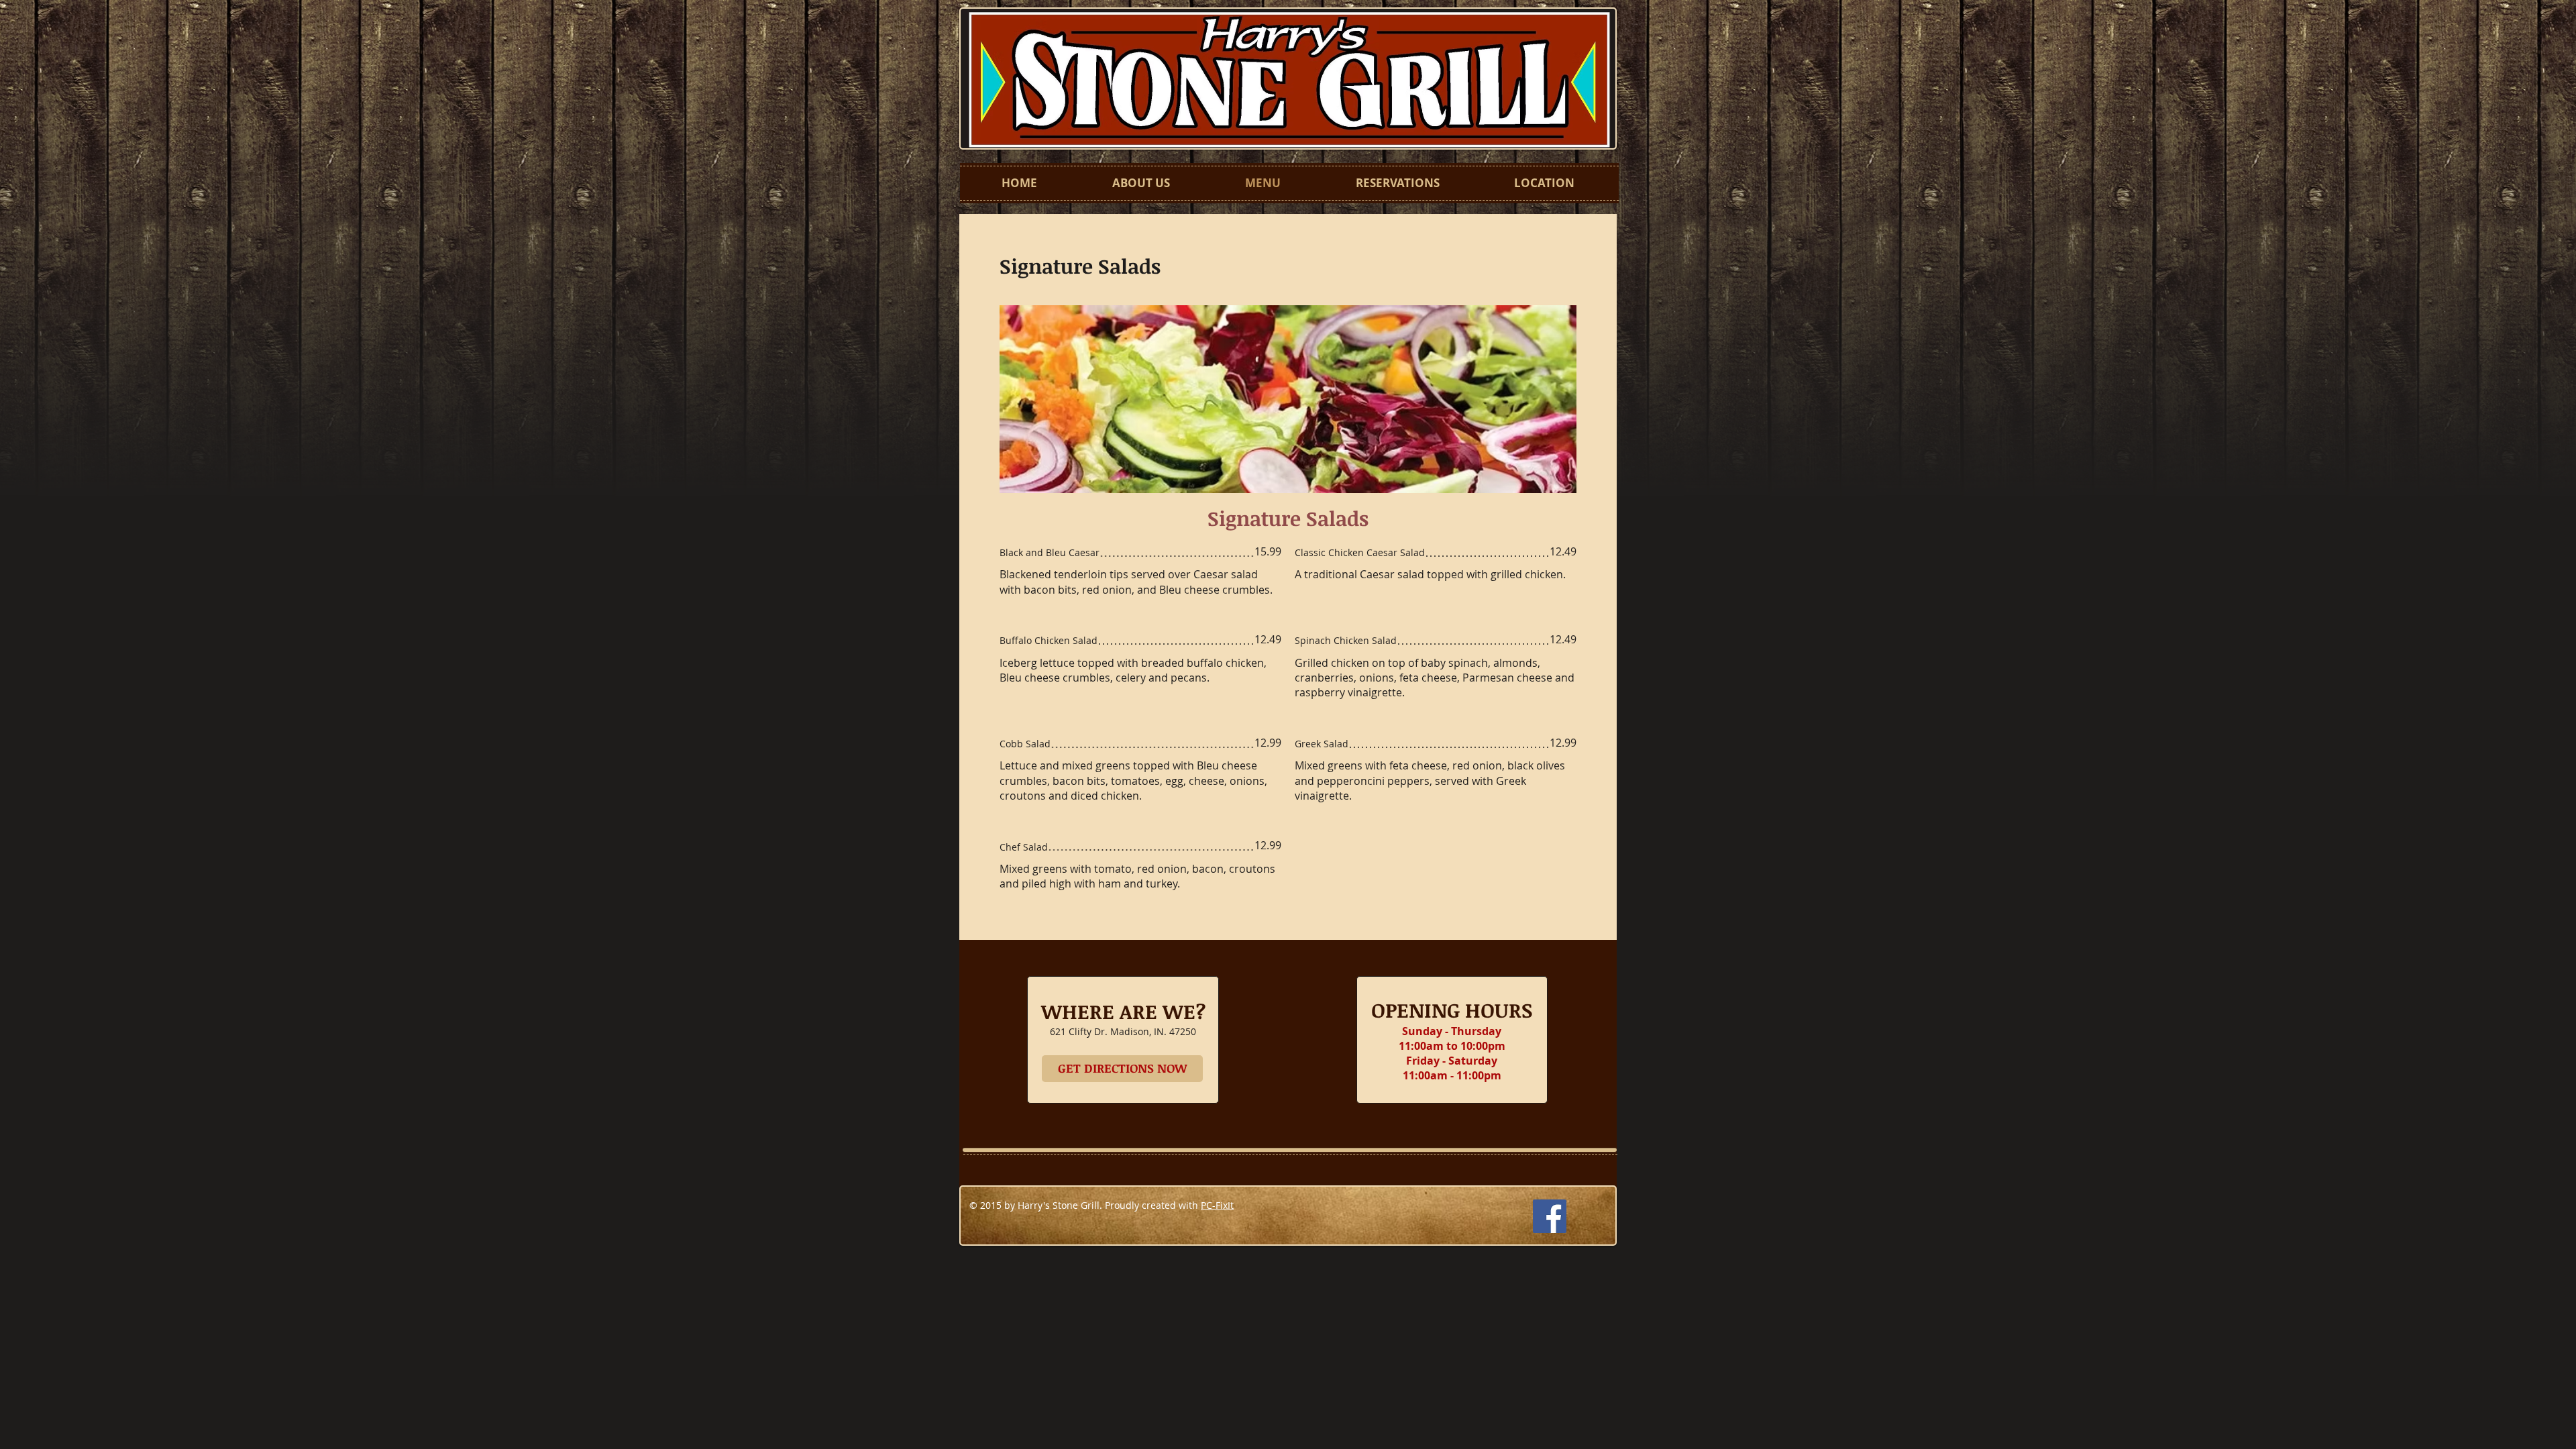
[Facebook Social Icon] (1550, 1216)
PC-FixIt (1217, 1205)
